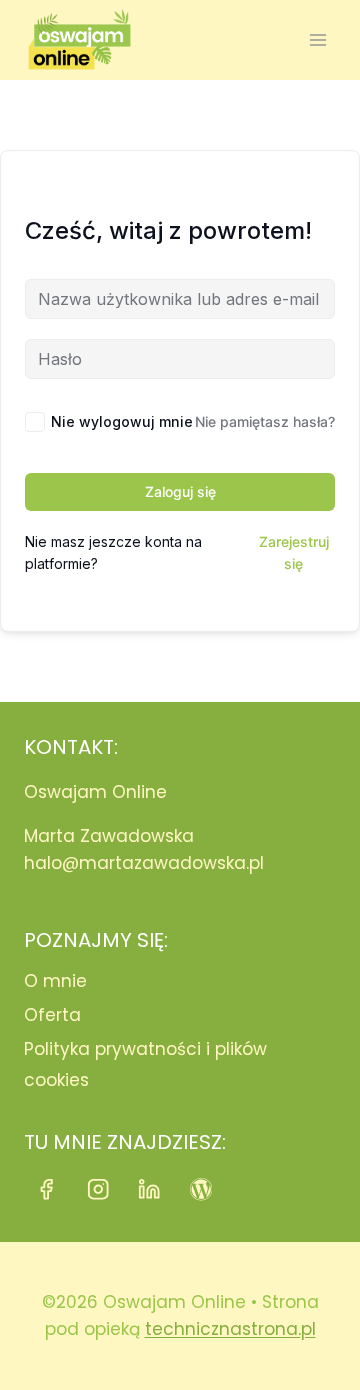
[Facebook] (46, 1189)
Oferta (52, 1015)
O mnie (55, 981)
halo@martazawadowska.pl (144, 863)
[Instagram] (98, 1189)
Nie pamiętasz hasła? (265, 421)
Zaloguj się (180, 491)
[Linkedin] (149, 1189)
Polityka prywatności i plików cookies (145, 1064)
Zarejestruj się (294, 552)
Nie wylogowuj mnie (122, 421)
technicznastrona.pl (230, 1329)
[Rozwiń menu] (317, 39)
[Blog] (201, 1189)
